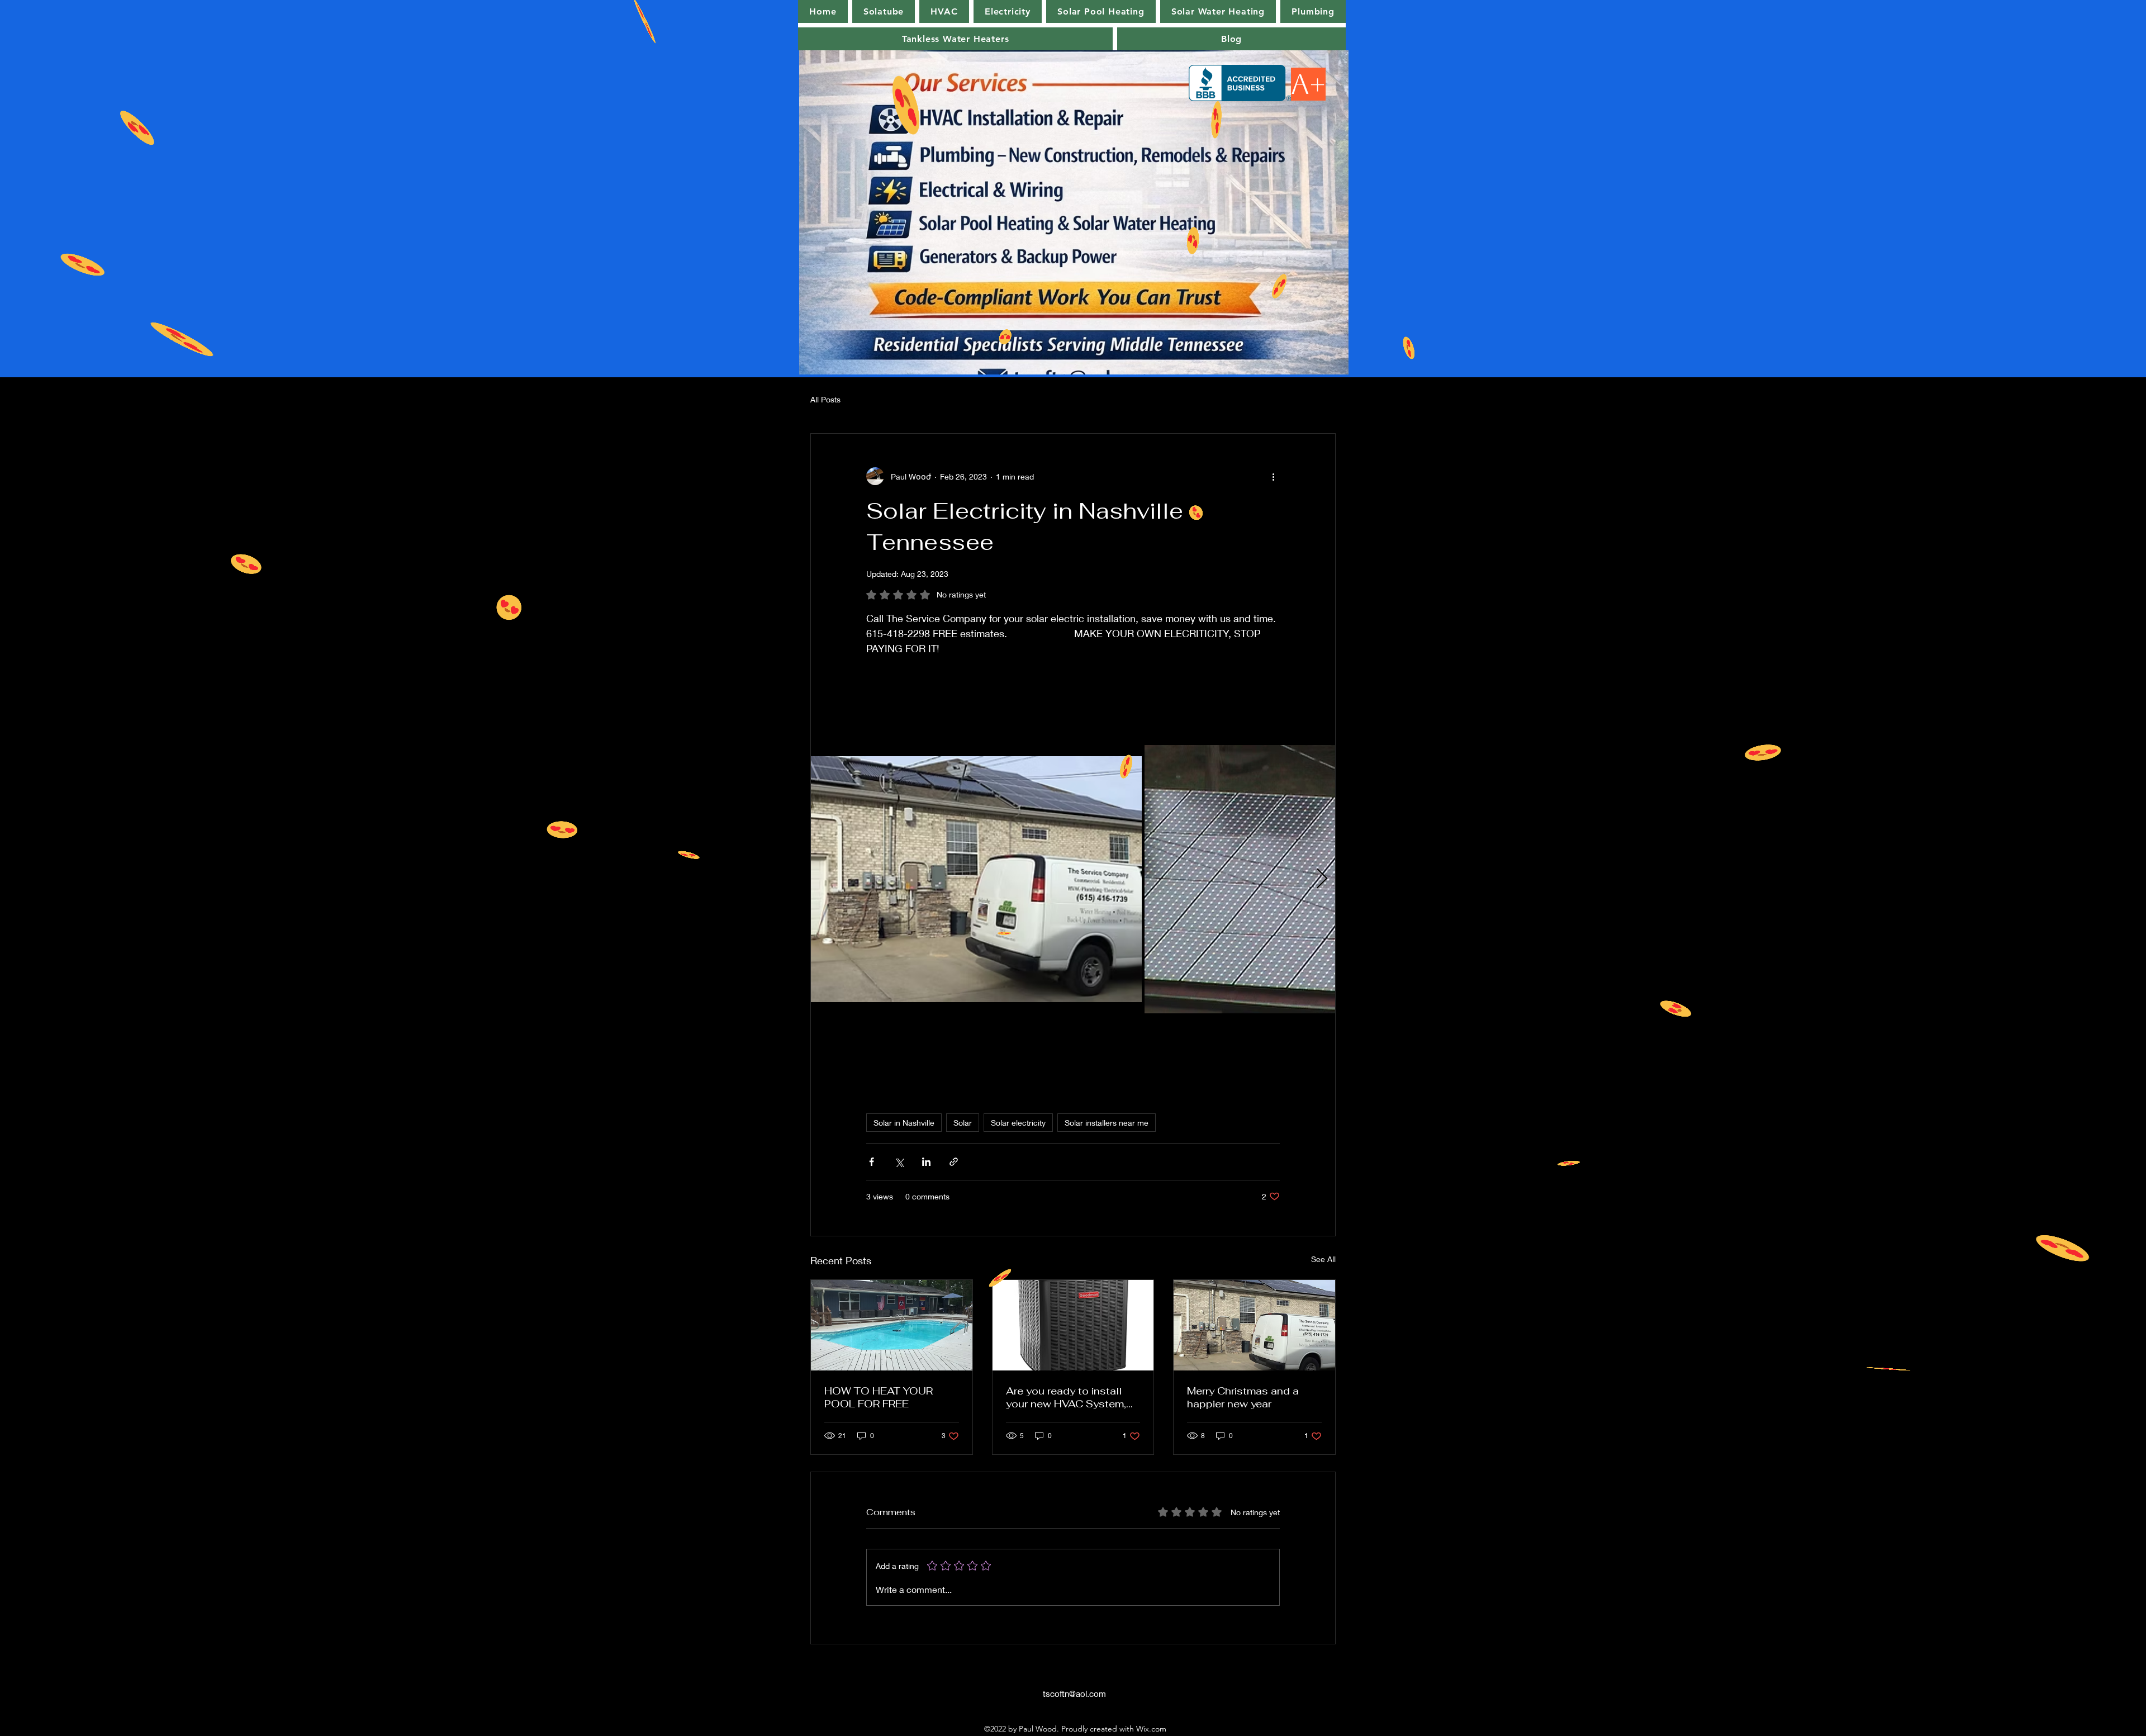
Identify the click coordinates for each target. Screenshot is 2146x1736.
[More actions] (1273, 476)
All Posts (825, 399)
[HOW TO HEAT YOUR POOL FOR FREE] (892, 1325)
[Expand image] (976, 879)
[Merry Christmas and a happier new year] (1254, 1325)
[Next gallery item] (1322, 879)
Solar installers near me (1107, 1123)
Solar (963, 1123)
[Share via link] (954, 1162)
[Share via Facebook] (872, 1162)
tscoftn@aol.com (1074, 1694)
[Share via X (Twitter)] (899, 1162)
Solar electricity (1018, 1123)
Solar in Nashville (904, 1123)
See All (1323, 1259)
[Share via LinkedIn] (926, 1162)
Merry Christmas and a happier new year (1243, 1397)
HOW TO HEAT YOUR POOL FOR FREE (879, 1397)
